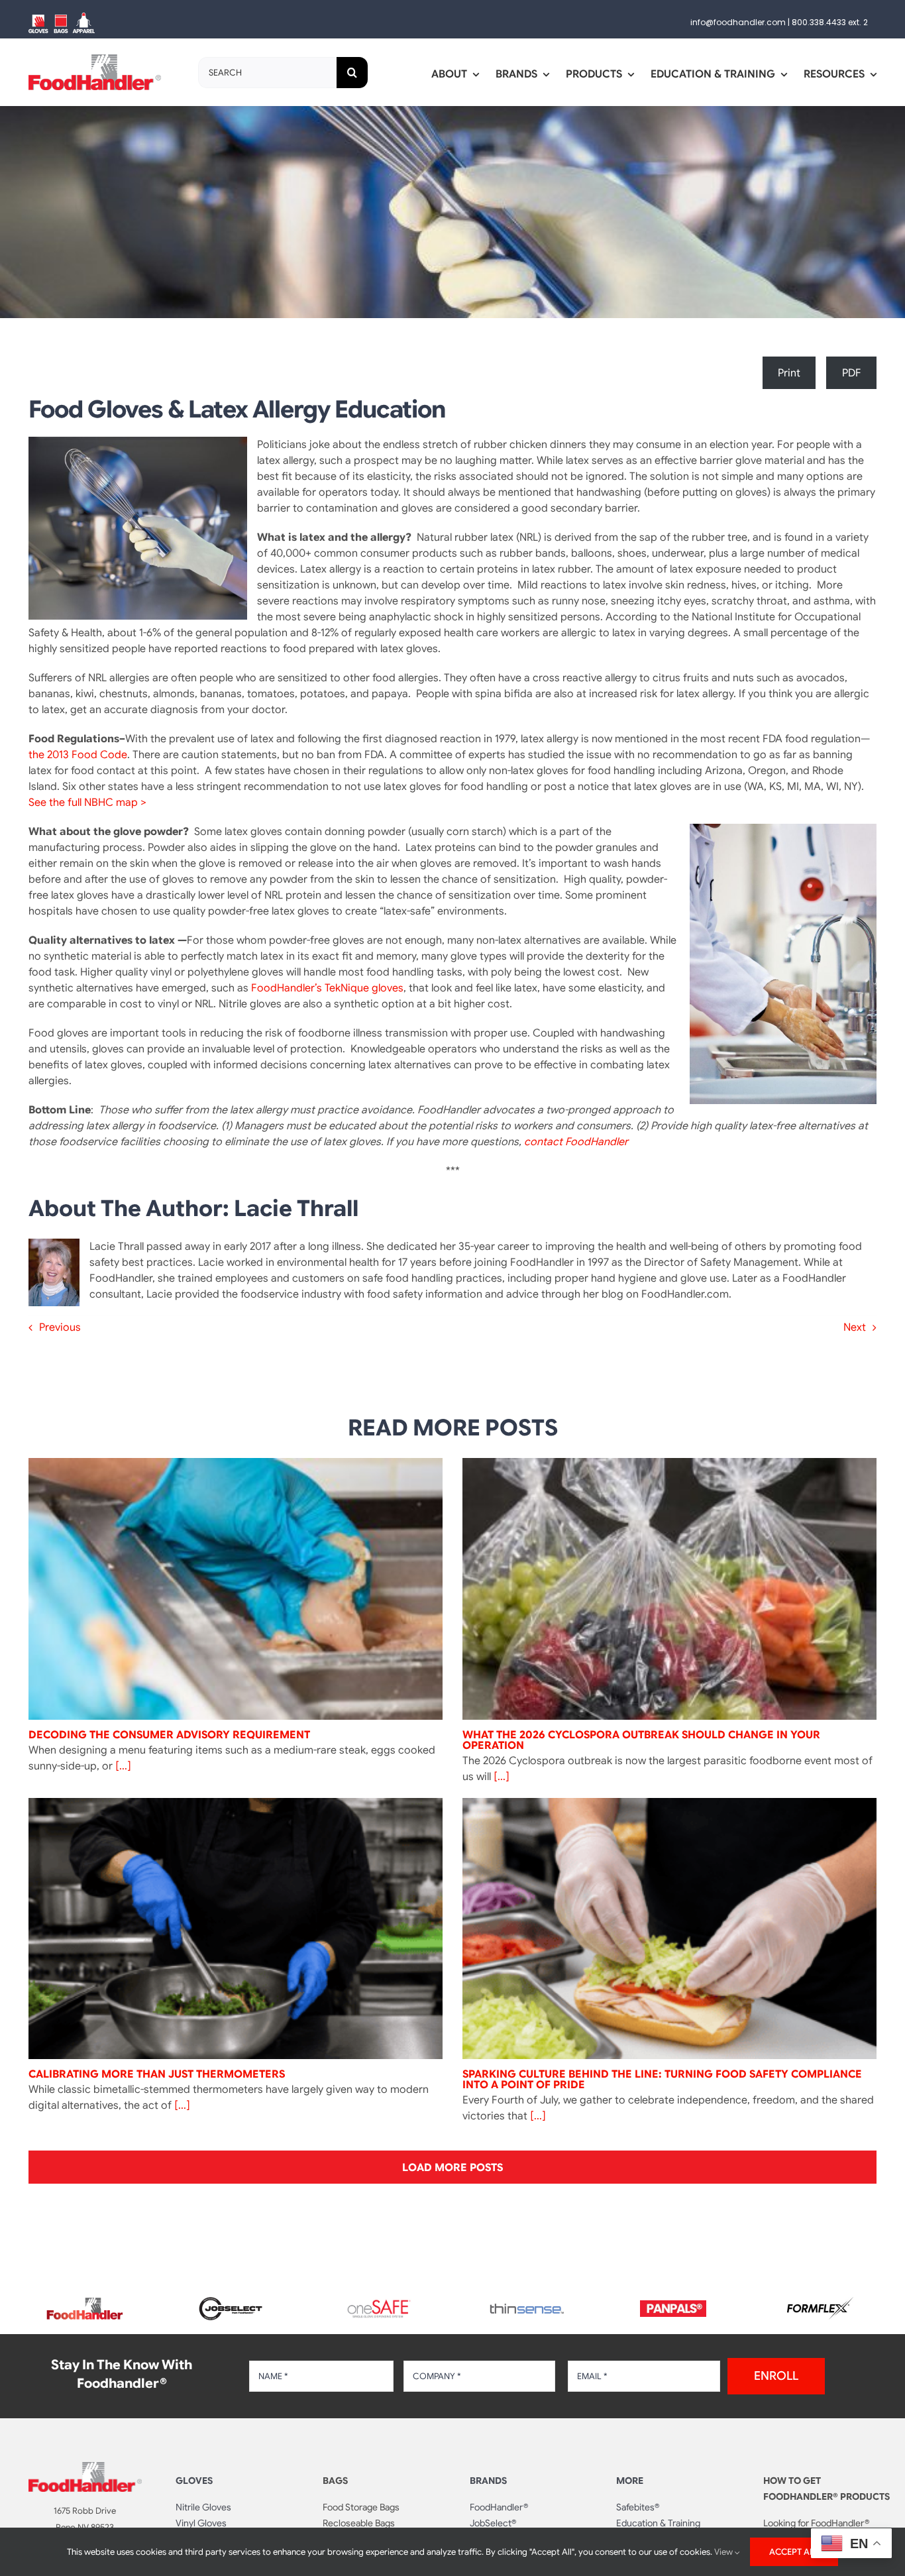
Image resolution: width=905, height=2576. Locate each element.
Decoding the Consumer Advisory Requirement (169, 1735)
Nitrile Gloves (203, 2507)
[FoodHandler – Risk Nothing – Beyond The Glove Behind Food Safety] (85, 2467)
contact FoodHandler (576, 1142)
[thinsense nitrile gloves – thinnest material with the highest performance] (526, 2309)
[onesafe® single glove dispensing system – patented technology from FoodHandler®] (379, 2304)
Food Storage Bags (361, 2507)
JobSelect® (493, 2523)
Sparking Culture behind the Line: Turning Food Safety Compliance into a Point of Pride (662, 2080)
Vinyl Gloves (201, 2523)
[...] (122, 1766)
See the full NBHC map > (87, 803)
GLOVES (194, 2481)
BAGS (335, 2481)
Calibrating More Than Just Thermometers (157, 2074)
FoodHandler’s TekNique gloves (327, 988)
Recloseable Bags (359, 2523)
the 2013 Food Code (78, 755)
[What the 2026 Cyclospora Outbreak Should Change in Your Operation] (669, 1589)
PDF (852, 373)
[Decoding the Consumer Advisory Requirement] (236, 1589)
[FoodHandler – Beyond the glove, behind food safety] (85, 2302)
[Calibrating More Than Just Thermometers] (236, 1929)
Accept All (794, 2552)
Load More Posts (452, 2168)
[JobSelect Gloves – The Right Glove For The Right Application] (232, 2295)
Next (855, 1327)
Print (789, 373)
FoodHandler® (499, 2507)
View (724, 2552)
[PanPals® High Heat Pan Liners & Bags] (673, 2306)
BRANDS (488, 2481)
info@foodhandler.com (738, 22)
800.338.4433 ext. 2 (830, 22)
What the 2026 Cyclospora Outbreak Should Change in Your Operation (641, 1740)
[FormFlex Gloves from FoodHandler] (820, 2302)
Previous (60, 1327)
